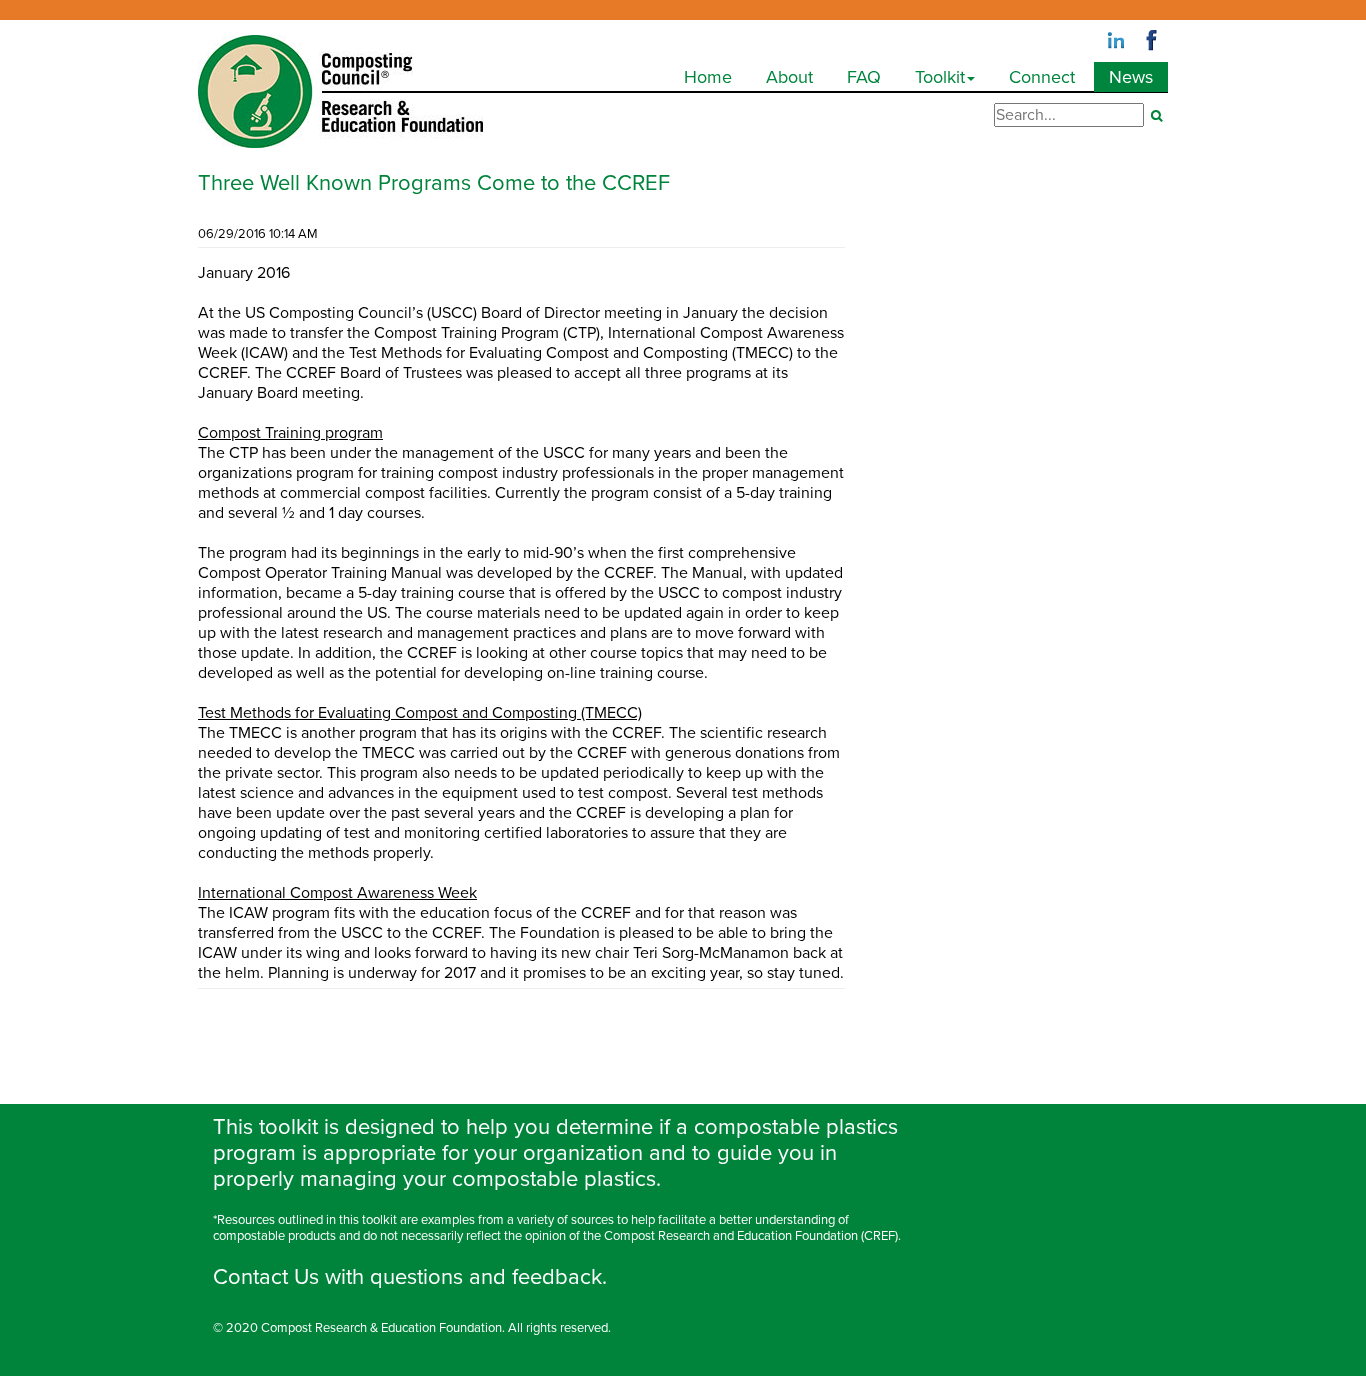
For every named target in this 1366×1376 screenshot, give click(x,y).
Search (1156, 116)
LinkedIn (1116, 41)
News (1131, 77)
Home (708, 77)
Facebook (1152, 41)
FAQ (864, 77)
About (789, 77)
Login (217, 1366)
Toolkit (940, 77)
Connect (1042, 77)
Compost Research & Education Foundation (381, 1328)
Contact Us (266, 1277)
